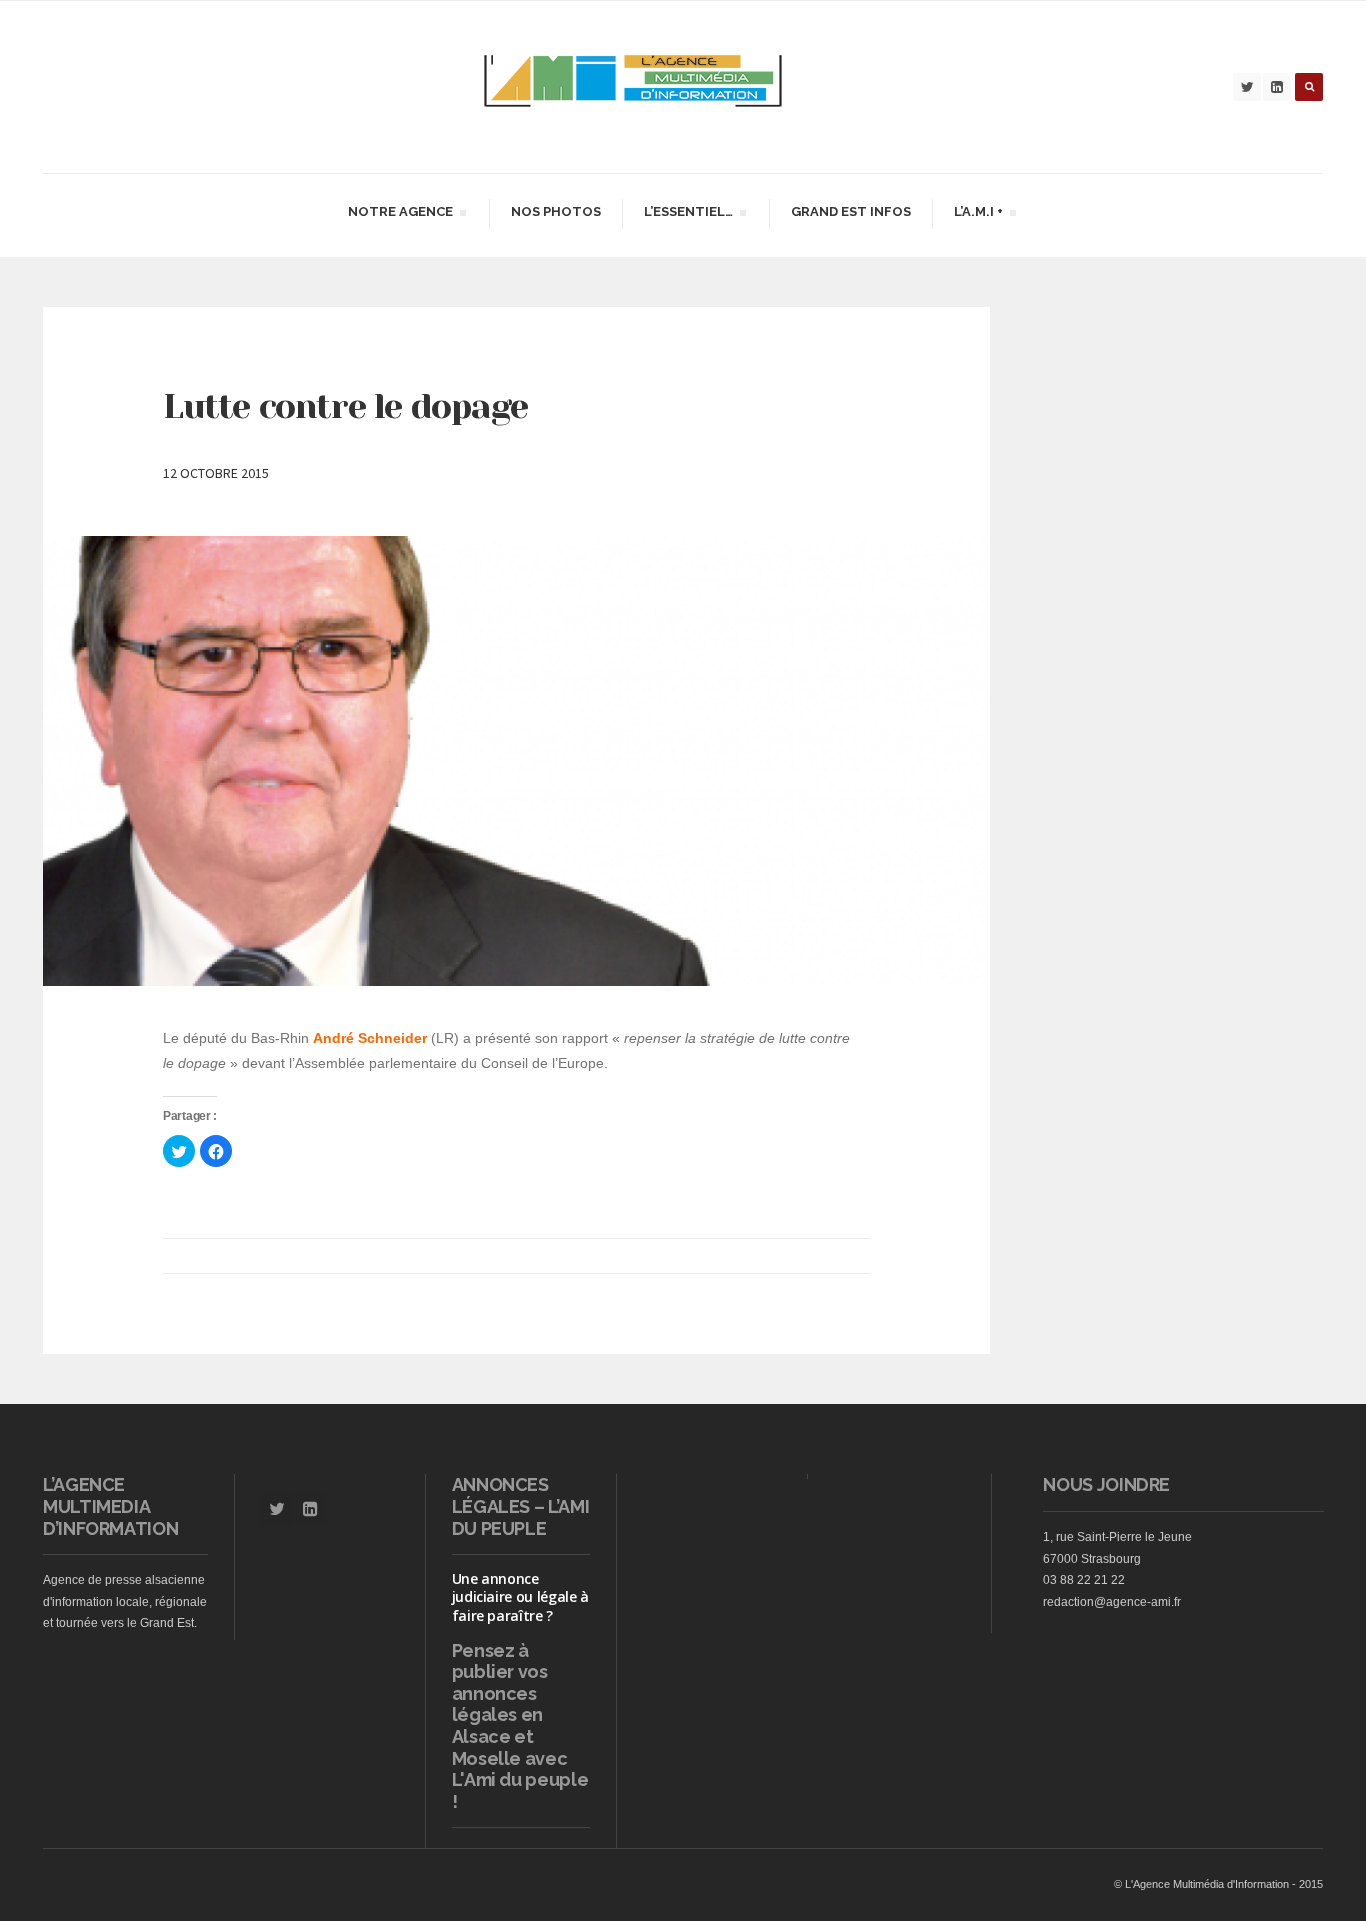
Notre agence (400, 214)
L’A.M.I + (978, 214)
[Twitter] (1247, 87)
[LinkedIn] (1277, 87)
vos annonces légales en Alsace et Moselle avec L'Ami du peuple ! (520, 1736)
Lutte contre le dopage (345, 406)
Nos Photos (556, 211)
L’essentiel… (688, 214)
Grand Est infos (851, 211)
